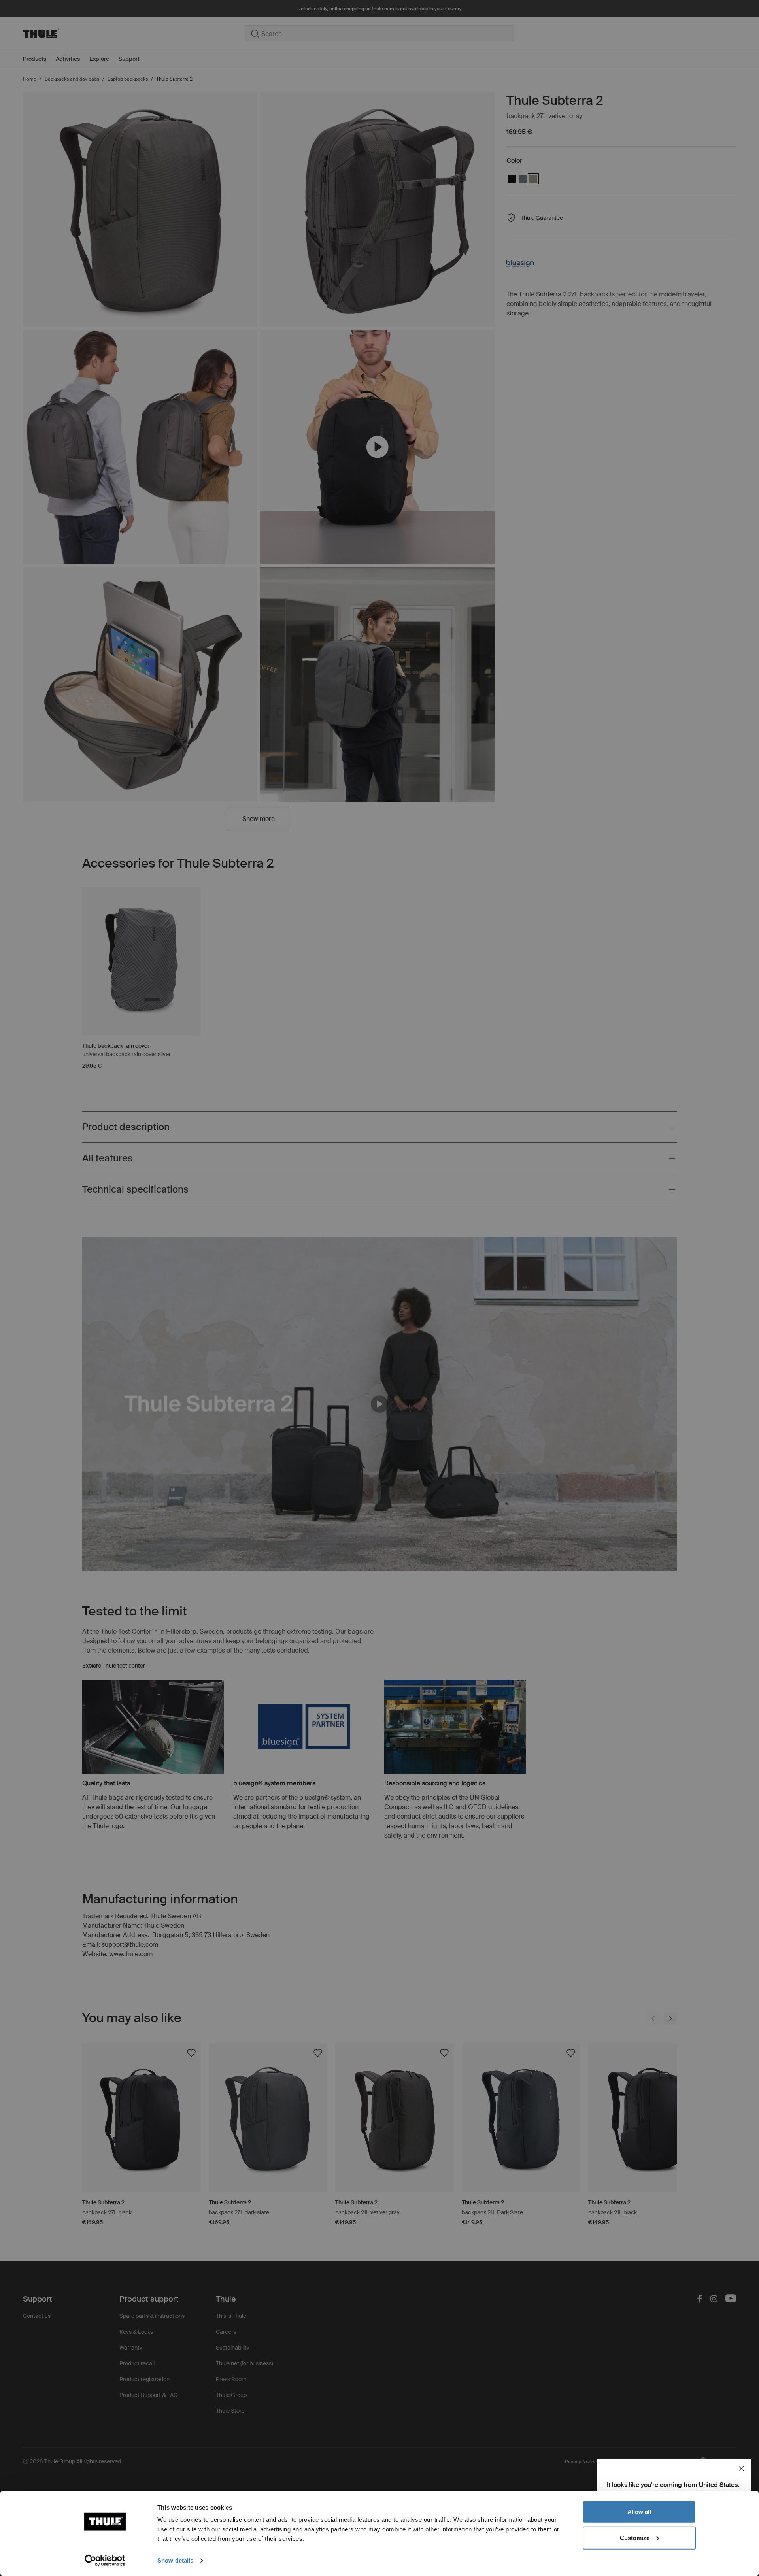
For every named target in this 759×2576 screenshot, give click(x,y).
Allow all (639, 2512)
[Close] (741, 2468)
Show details (175, 2560)
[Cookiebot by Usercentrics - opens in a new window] (105, 2561)
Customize (635, 2537)
